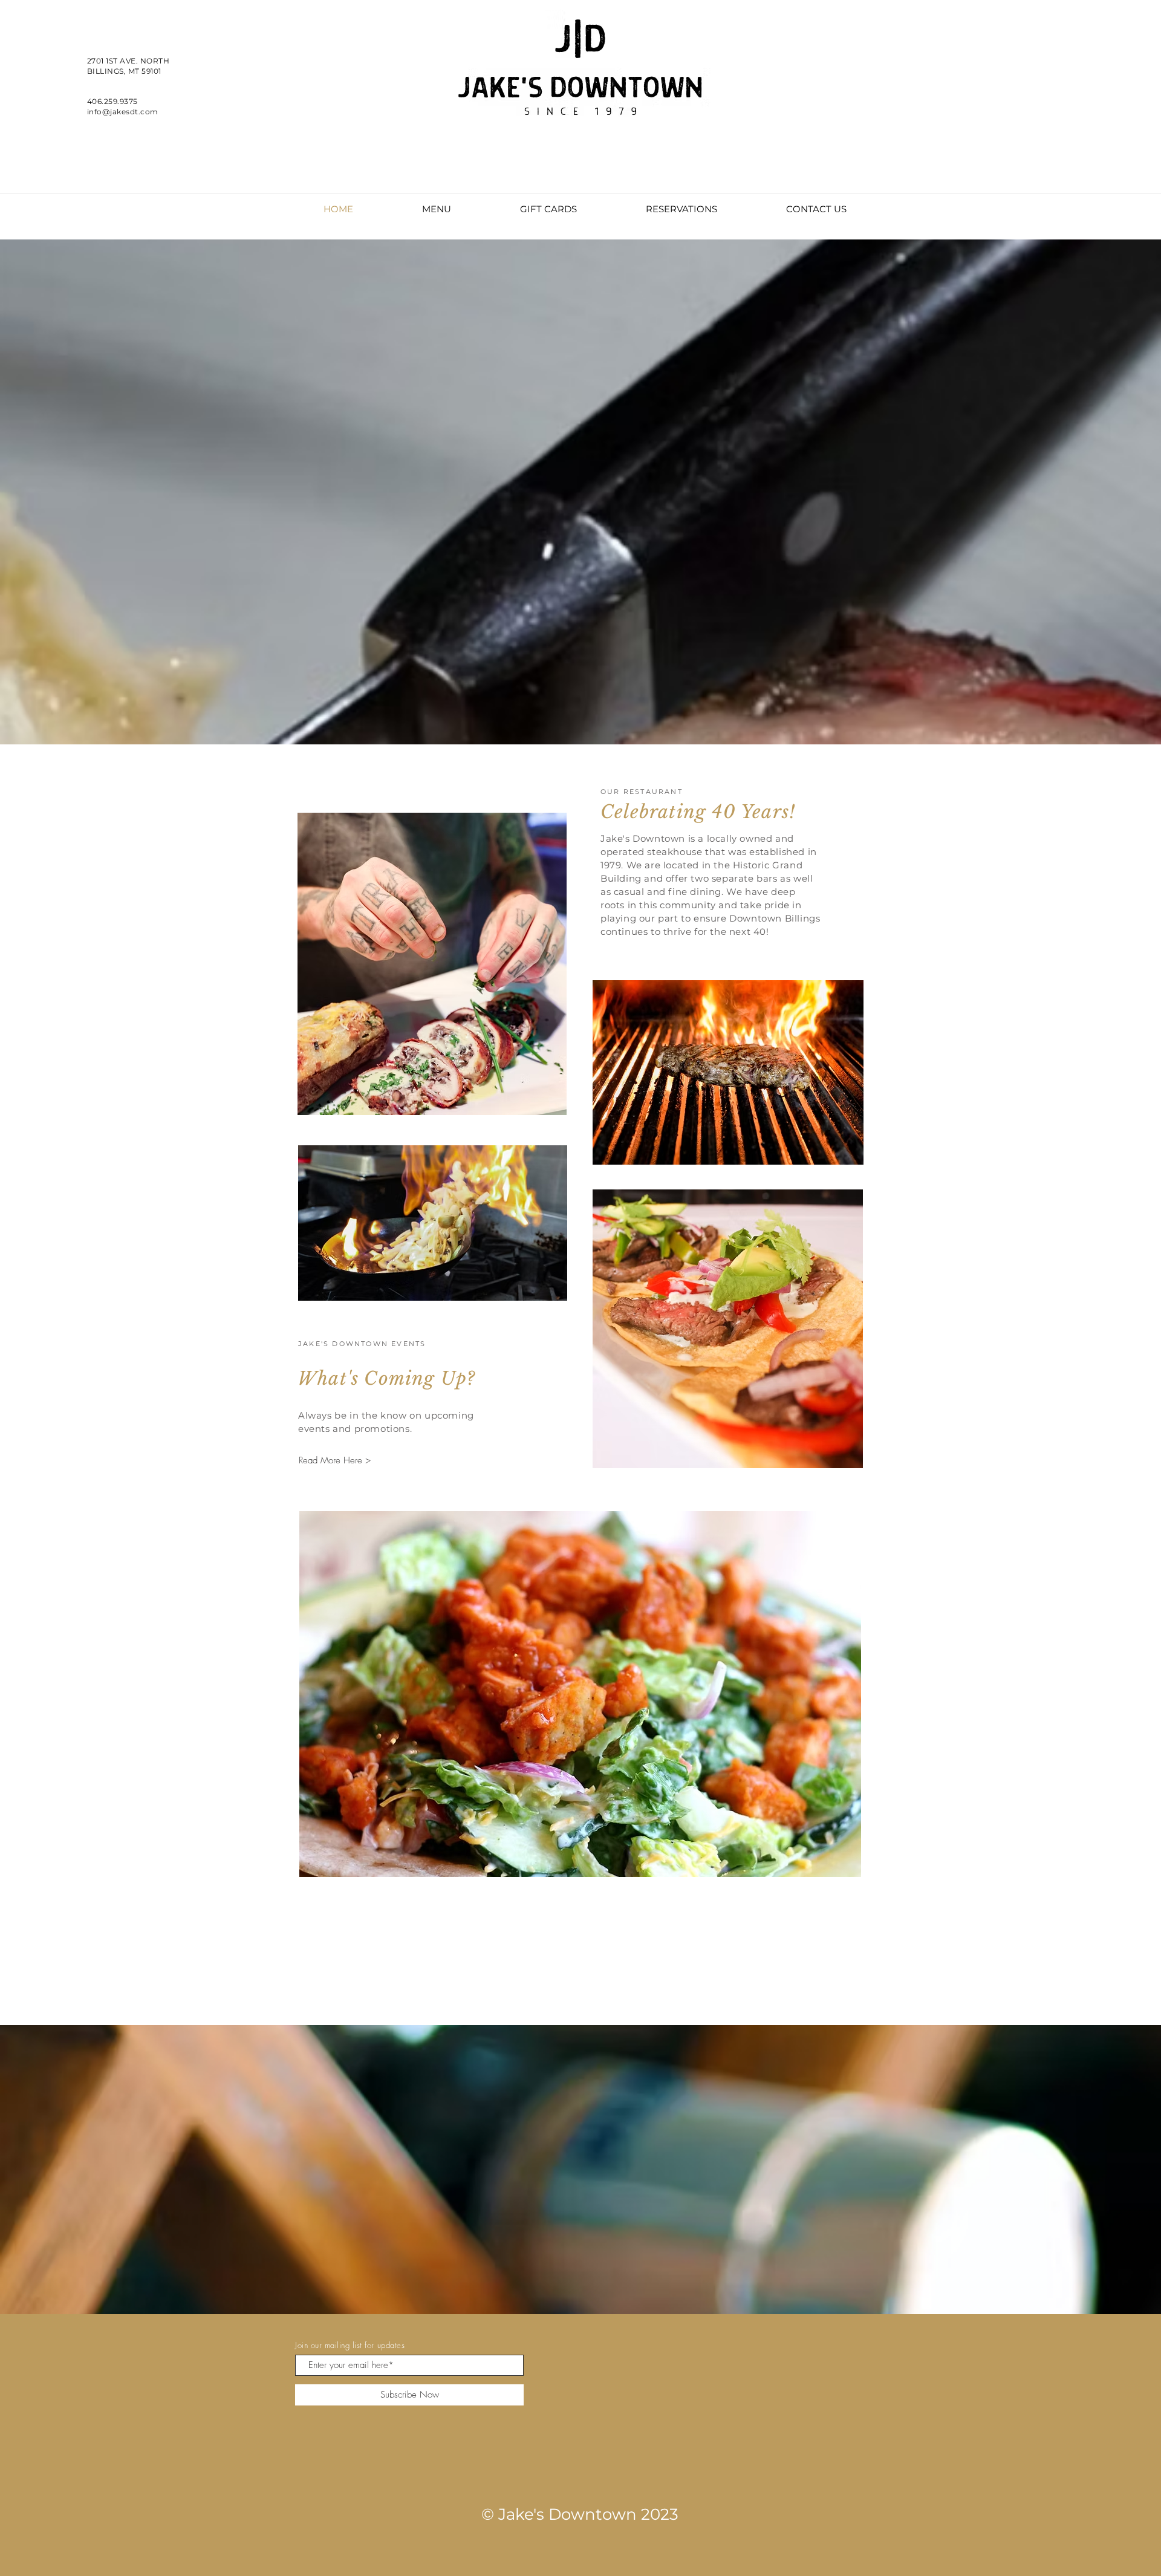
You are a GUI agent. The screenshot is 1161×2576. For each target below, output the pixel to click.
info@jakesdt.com (123, 112)
